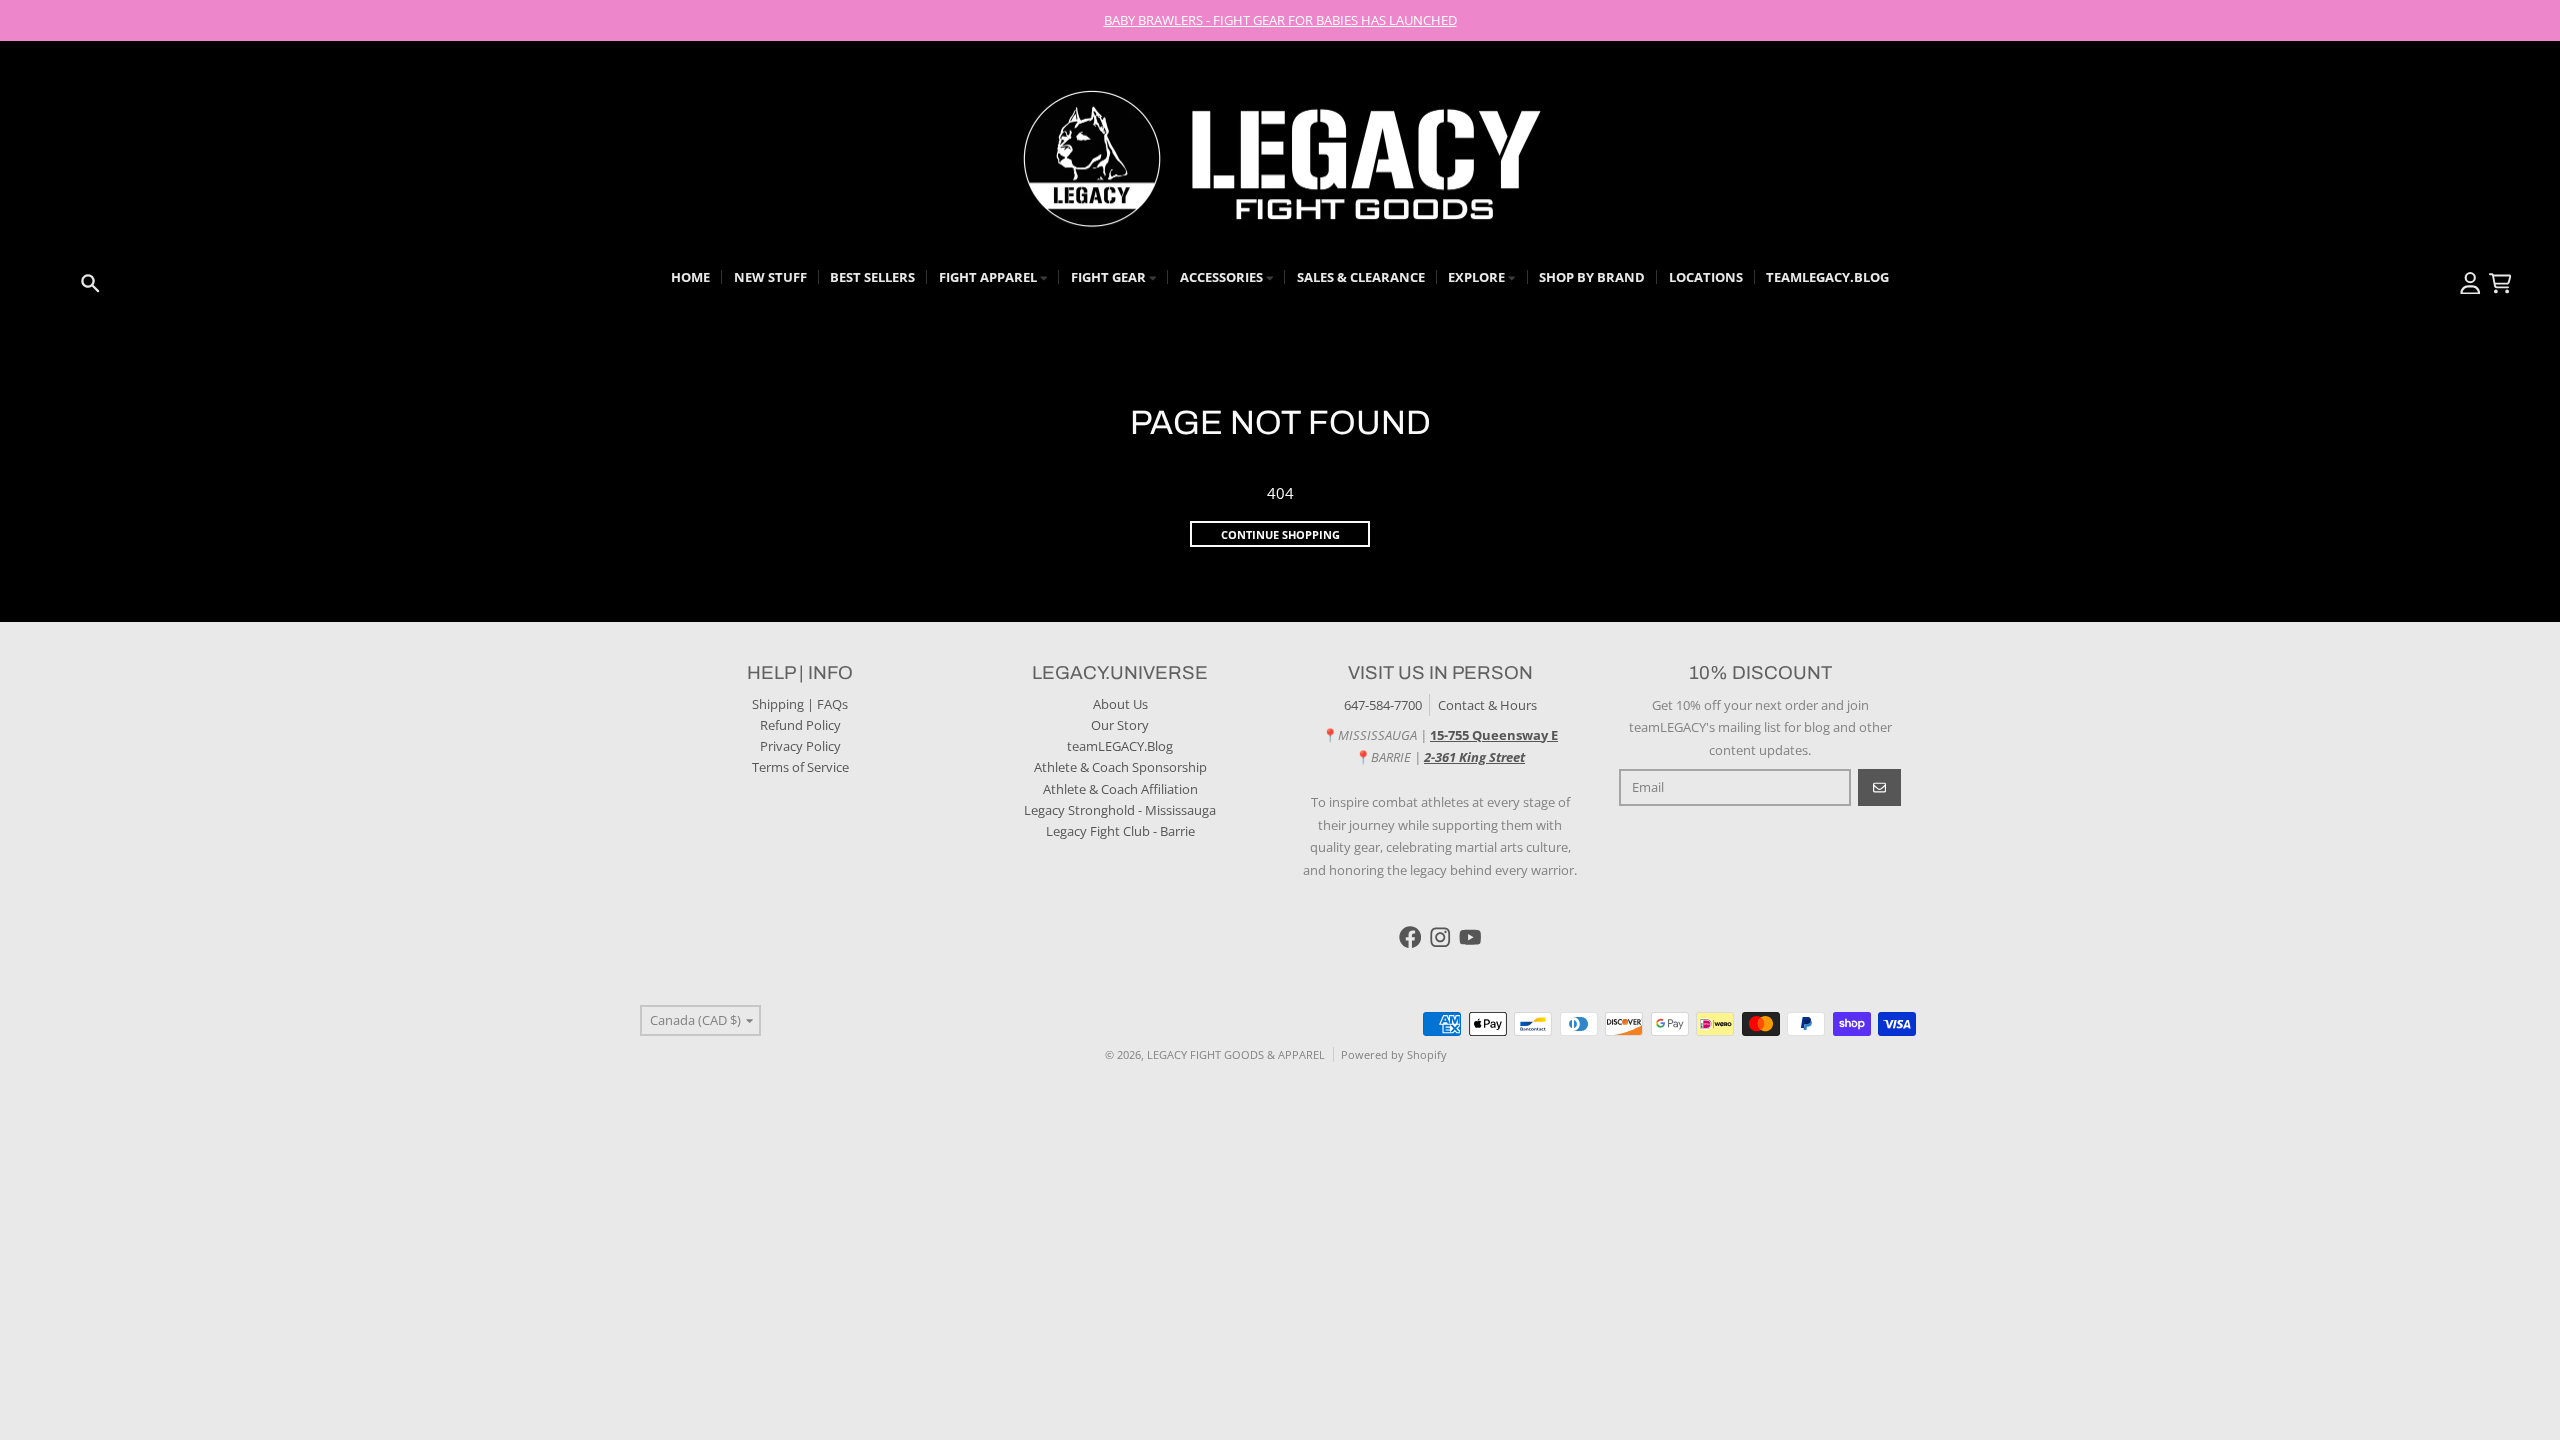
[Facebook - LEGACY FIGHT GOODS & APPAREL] (1410, 937)
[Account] (2470, 283)
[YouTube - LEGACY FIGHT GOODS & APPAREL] (1470, 937)
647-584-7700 (1383, 705)
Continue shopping (1280, 534)
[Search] (90, 283)
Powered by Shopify (1394, 1054)
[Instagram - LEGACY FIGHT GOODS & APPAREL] (1440, 937)
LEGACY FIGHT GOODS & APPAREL (1236, 1054)
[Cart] (2500, 283)
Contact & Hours (1487, 705)
